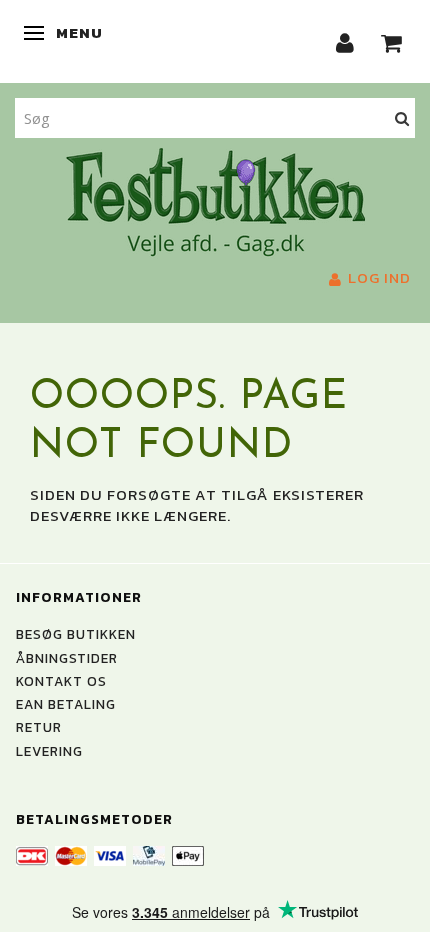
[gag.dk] (215, 200)
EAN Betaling (66, 704)
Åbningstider (67, 658)
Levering (49, 751)
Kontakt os (61, 681)
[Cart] (392, 41)
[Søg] (402, 117)
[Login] (345, 41)
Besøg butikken (76, 634)
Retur (39, 727)
